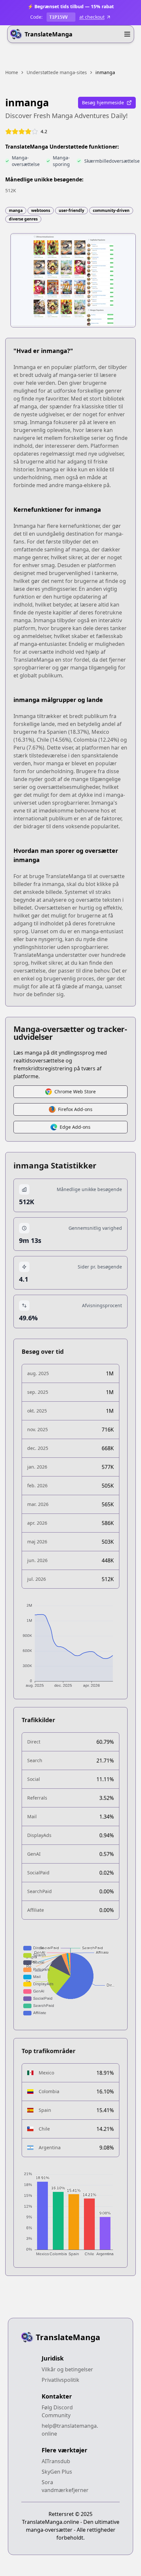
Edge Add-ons (75, 1127)
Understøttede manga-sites (57, 72)
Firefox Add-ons (75, 1109)
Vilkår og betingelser (67, 2369)
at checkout (92, 17)
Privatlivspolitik (60, 2380)
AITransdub (56, 2461)
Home (12, 72)
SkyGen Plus (57, 2472)
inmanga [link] (105, 72)
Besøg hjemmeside (103, 103)
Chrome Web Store (75, 1092)
